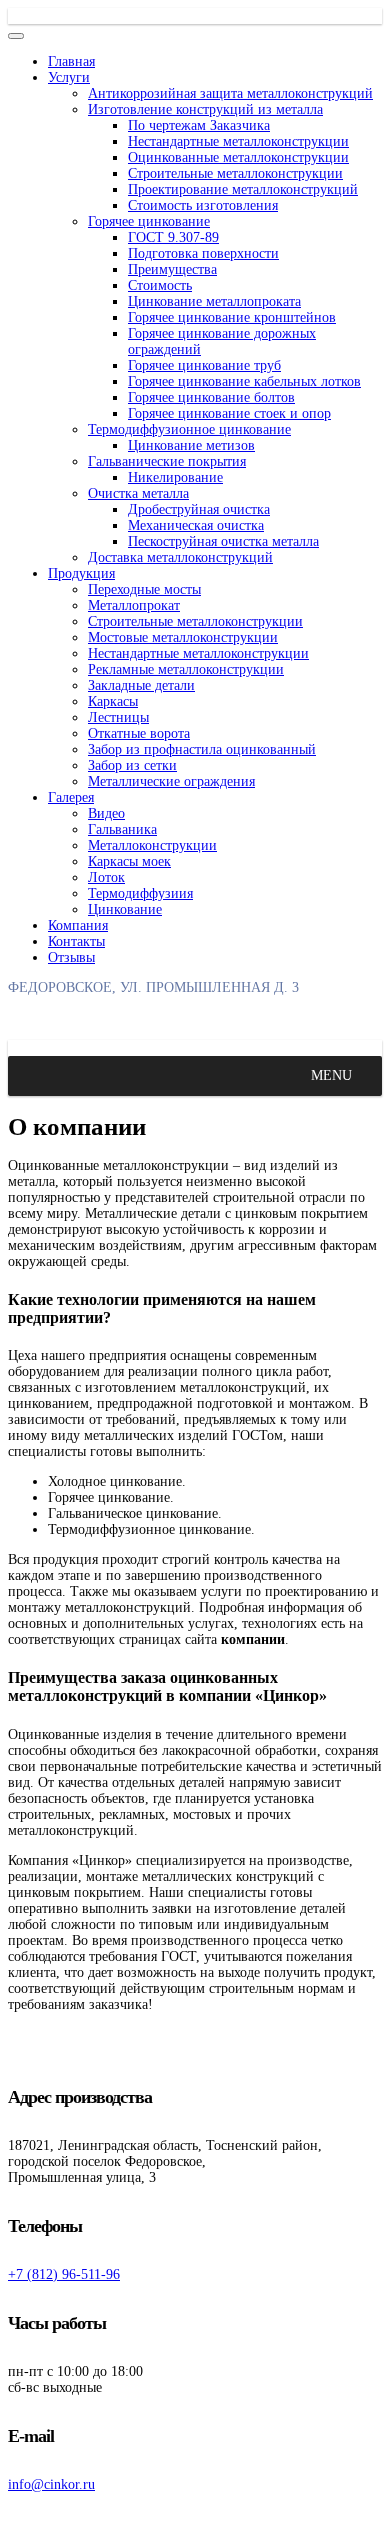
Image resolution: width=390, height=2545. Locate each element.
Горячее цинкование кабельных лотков (244, 381)
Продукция (81, 573)
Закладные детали (141, 685)
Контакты (76, 941)
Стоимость (160, 285)
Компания (78, 925)
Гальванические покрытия (167, 461)
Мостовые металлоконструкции (183, 637)
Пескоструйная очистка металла (223, 541)
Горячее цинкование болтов (211, 397)
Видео (106, 813)
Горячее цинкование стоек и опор (229, 413)
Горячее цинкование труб (204, 365)
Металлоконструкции (152, 845)
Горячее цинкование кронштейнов (232, 317)
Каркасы (113, 701)
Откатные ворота (139, 733)
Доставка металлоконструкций (180, 557)
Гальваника (122, 829)
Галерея (71, 797)
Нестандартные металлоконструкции (238, 141)
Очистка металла (138, 493)
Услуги (69, 77)
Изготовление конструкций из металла (205, 109)
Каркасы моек (129, 861)
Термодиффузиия (140, 893)
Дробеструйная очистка (199, 509)
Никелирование (175, 477)
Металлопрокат (134, 605)
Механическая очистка (196, 525)
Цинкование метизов (191, 445)
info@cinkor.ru (51, 2484)
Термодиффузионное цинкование (189, 429)
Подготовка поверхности (203, 253)
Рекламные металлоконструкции (186, 669)
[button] (331, 1076)
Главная (71, 61)
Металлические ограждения (171, 781)
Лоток (106, 877)
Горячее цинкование (149, 221)
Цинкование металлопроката (214, 301)
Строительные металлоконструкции (235, 173)
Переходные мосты (144, 589)
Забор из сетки (132, 765)
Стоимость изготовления (203, 205)
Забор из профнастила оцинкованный (202, 749)
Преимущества (172, 269)
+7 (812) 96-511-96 (64, 2274)
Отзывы (71, 957)
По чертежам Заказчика (199, 125)
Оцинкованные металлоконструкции (238, 157)
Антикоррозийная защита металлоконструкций (230, 93)
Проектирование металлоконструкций (243, 189)
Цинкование (125, 909)
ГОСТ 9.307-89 (173, 237)
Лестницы (118, 717)
